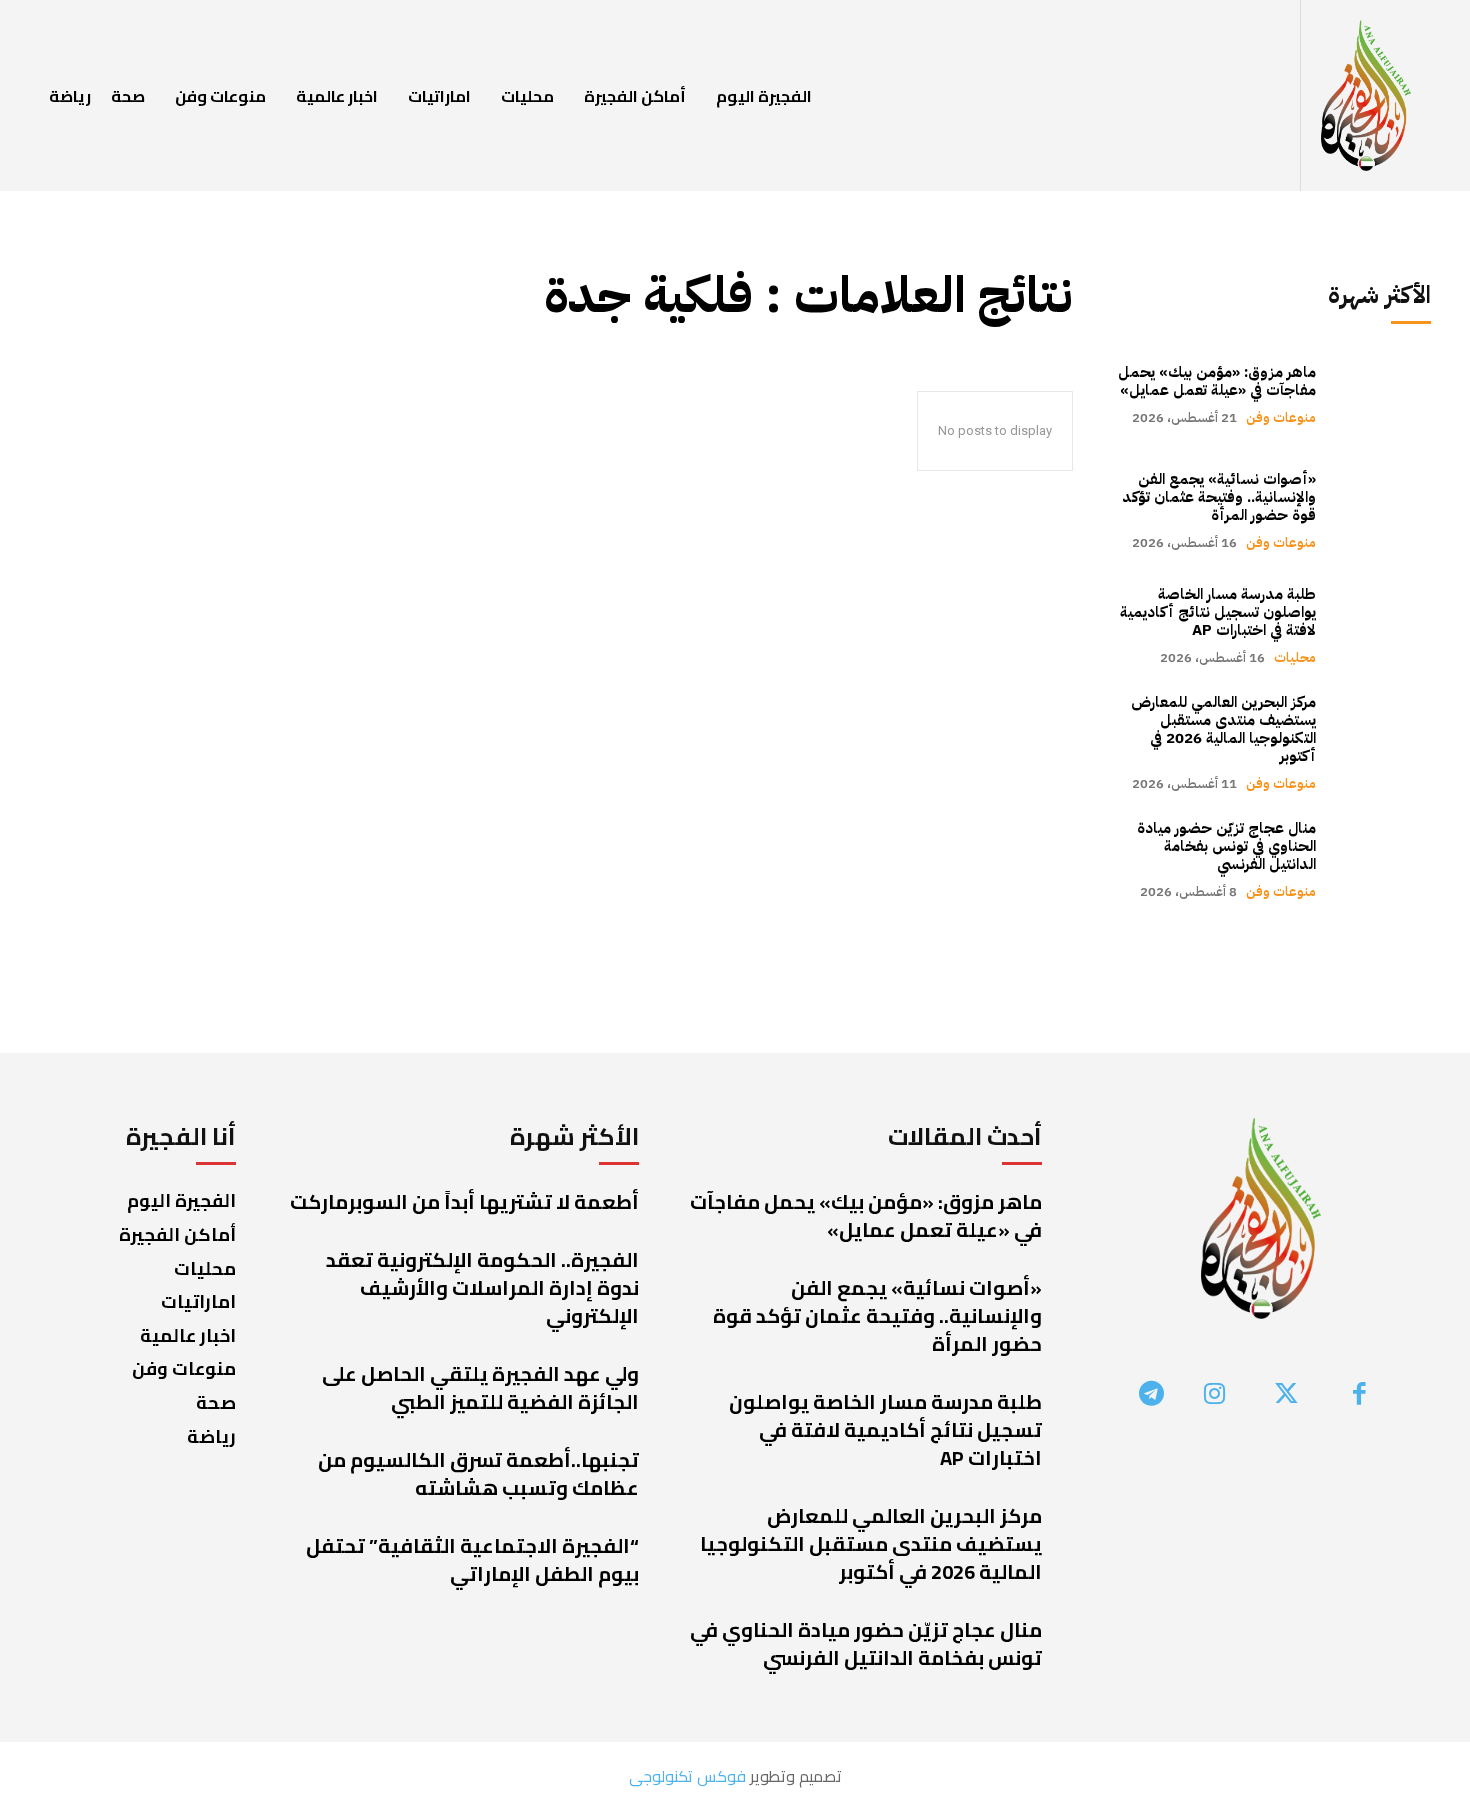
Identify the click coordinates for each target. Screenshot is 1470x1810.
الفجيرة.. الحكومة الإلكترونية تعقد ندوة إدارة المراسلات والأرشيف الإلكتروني (482, 1287)
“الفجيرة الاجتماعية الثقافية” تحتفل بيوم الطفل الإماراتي (472, 1559)
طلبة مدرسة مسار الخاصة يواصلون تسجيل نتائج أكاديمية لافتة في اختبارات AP (1218, 612)
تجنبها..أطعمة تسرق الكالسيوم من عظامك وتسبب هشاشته (478, 1473)
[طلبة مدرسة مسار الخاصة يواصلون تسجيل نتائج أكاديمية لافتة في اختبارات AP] (1383, 625)
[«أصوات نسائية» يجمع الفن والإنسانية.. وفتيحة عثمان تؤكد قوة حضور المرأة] (1383, 509)
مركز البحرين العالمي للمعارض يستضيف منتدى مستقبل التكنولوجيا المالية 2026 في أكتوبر (1223, 729)
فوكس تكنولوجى (687, 1776)
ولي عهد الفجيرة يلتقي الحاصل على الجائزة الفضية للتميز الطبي (480, 1387)
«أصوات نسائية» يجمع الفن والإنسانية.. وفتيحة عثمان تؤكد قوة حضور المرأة (1219, 497)
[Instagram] (1214, 1395)
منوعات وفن (1281, 417)
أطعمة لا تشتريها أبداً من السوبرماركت (464, 1201)
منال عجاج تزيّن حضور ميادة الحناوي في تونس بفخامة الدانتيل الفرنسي (1226, 846)
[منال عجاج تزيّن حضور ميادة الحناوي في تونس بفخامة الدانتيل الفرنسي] (1383, 859)
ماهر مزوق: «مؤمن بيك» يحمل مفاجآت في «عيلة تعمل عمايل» (1217, 381)
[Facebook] (1359, 1395)
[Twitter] (1287, 1395)
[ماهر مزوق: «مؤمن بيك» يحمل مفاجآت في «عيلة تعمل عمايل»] (1383, 394)
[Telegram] (1152, 1395)
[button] (1278, 96)
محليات (1295, 657)
